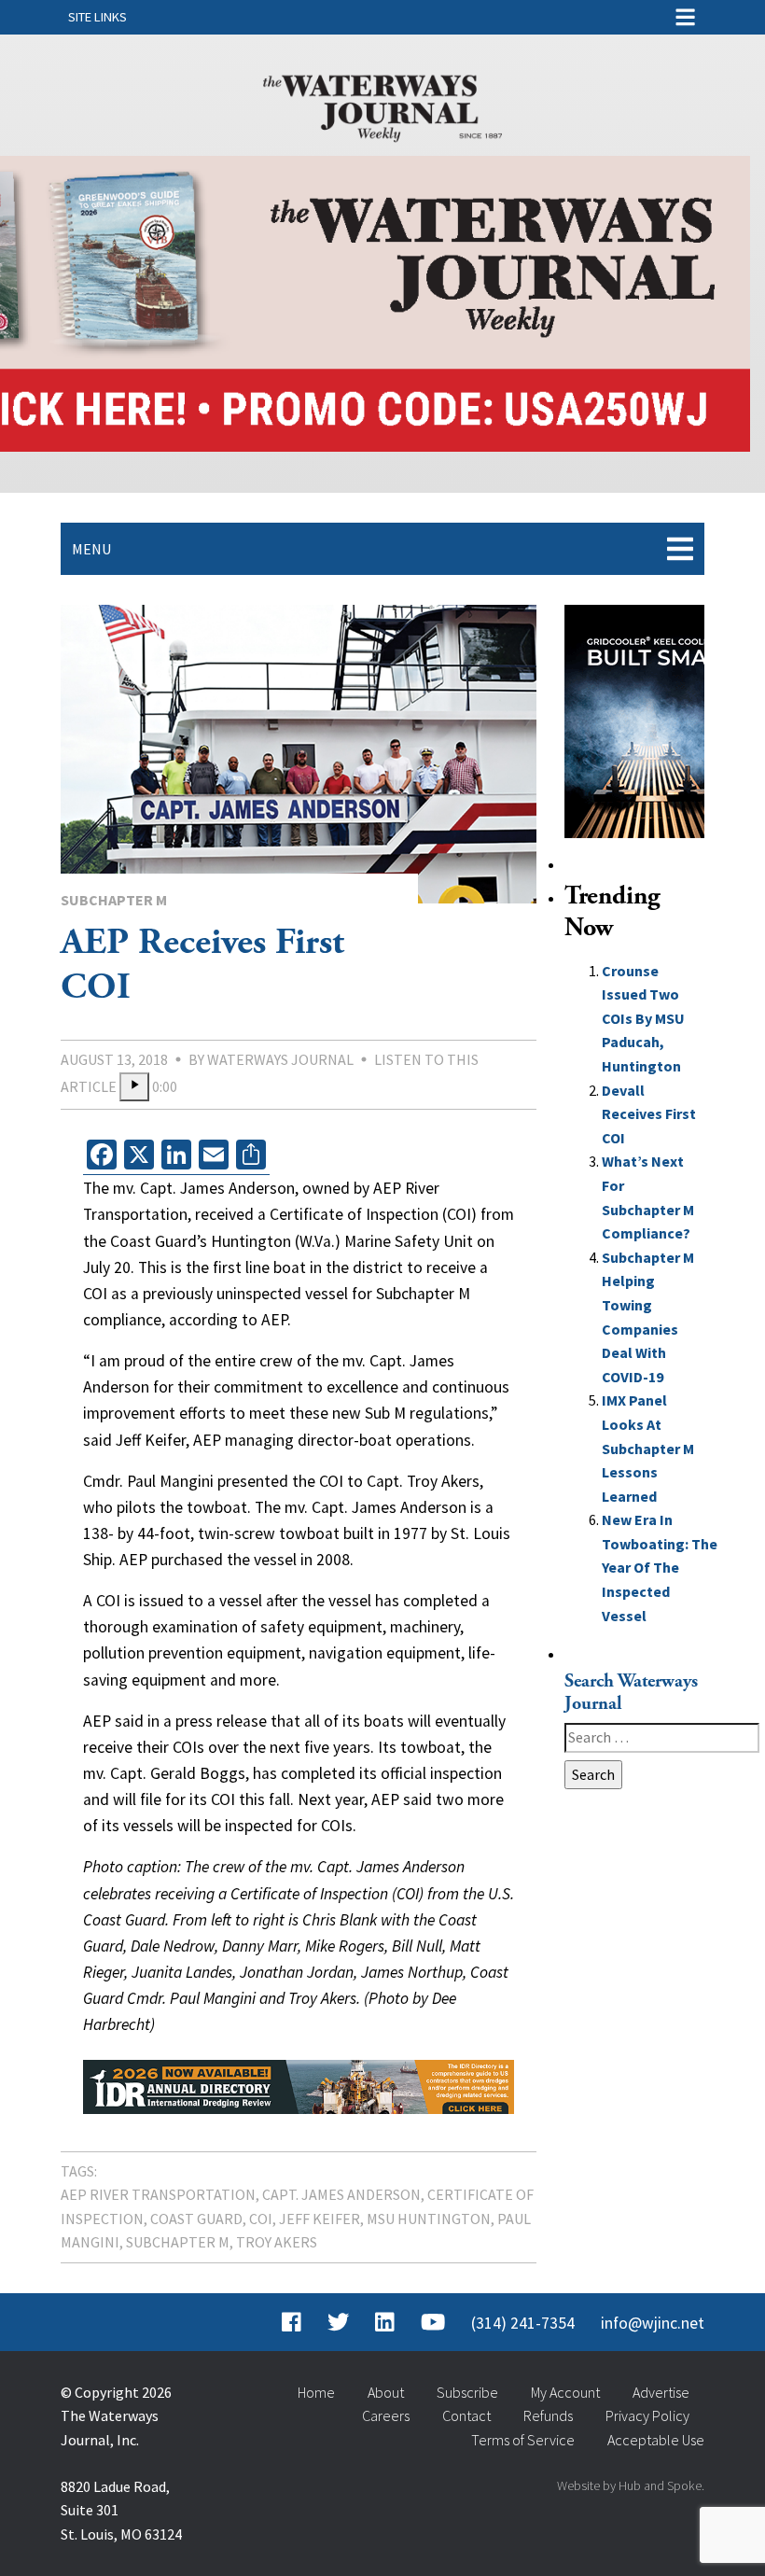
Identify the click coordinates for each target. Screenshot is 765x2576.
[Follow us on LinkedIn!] (385, 2323)
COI (261, 2219)
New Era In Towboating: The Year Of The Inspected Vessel (660, 1567)
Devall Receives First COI (649, 1114)
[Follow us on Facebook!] (292, 2323)
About (386, 2392)
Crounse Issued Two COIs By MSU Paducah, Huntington (643, 1018)
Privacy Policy (647, 2415)
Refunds (548, 2415)
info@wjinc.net (653, 2323)
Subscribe (467, 2392)
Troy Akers (277, 2242)
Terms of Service (523, 2440)
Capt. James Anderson (341, 2194)
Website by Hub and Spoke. (631, 2485)
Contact (466, 2415)
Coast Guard (196, 2219)
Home (316, 2392)
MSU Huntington (429, 2219)
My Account (565, 2392)
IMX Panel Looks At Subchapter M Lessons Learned (648, 1448)
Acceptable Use (656, 2440)
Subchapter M (114, 900)
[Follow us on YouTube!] (433, 2323)
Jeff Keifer (320, 2219)
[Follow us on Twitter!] (338, 2323)
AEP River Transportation (158, 2194)
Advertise (661, 2392)
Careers (386, 2415)
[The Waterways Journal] (382, 105)
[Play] (134, 1087)
